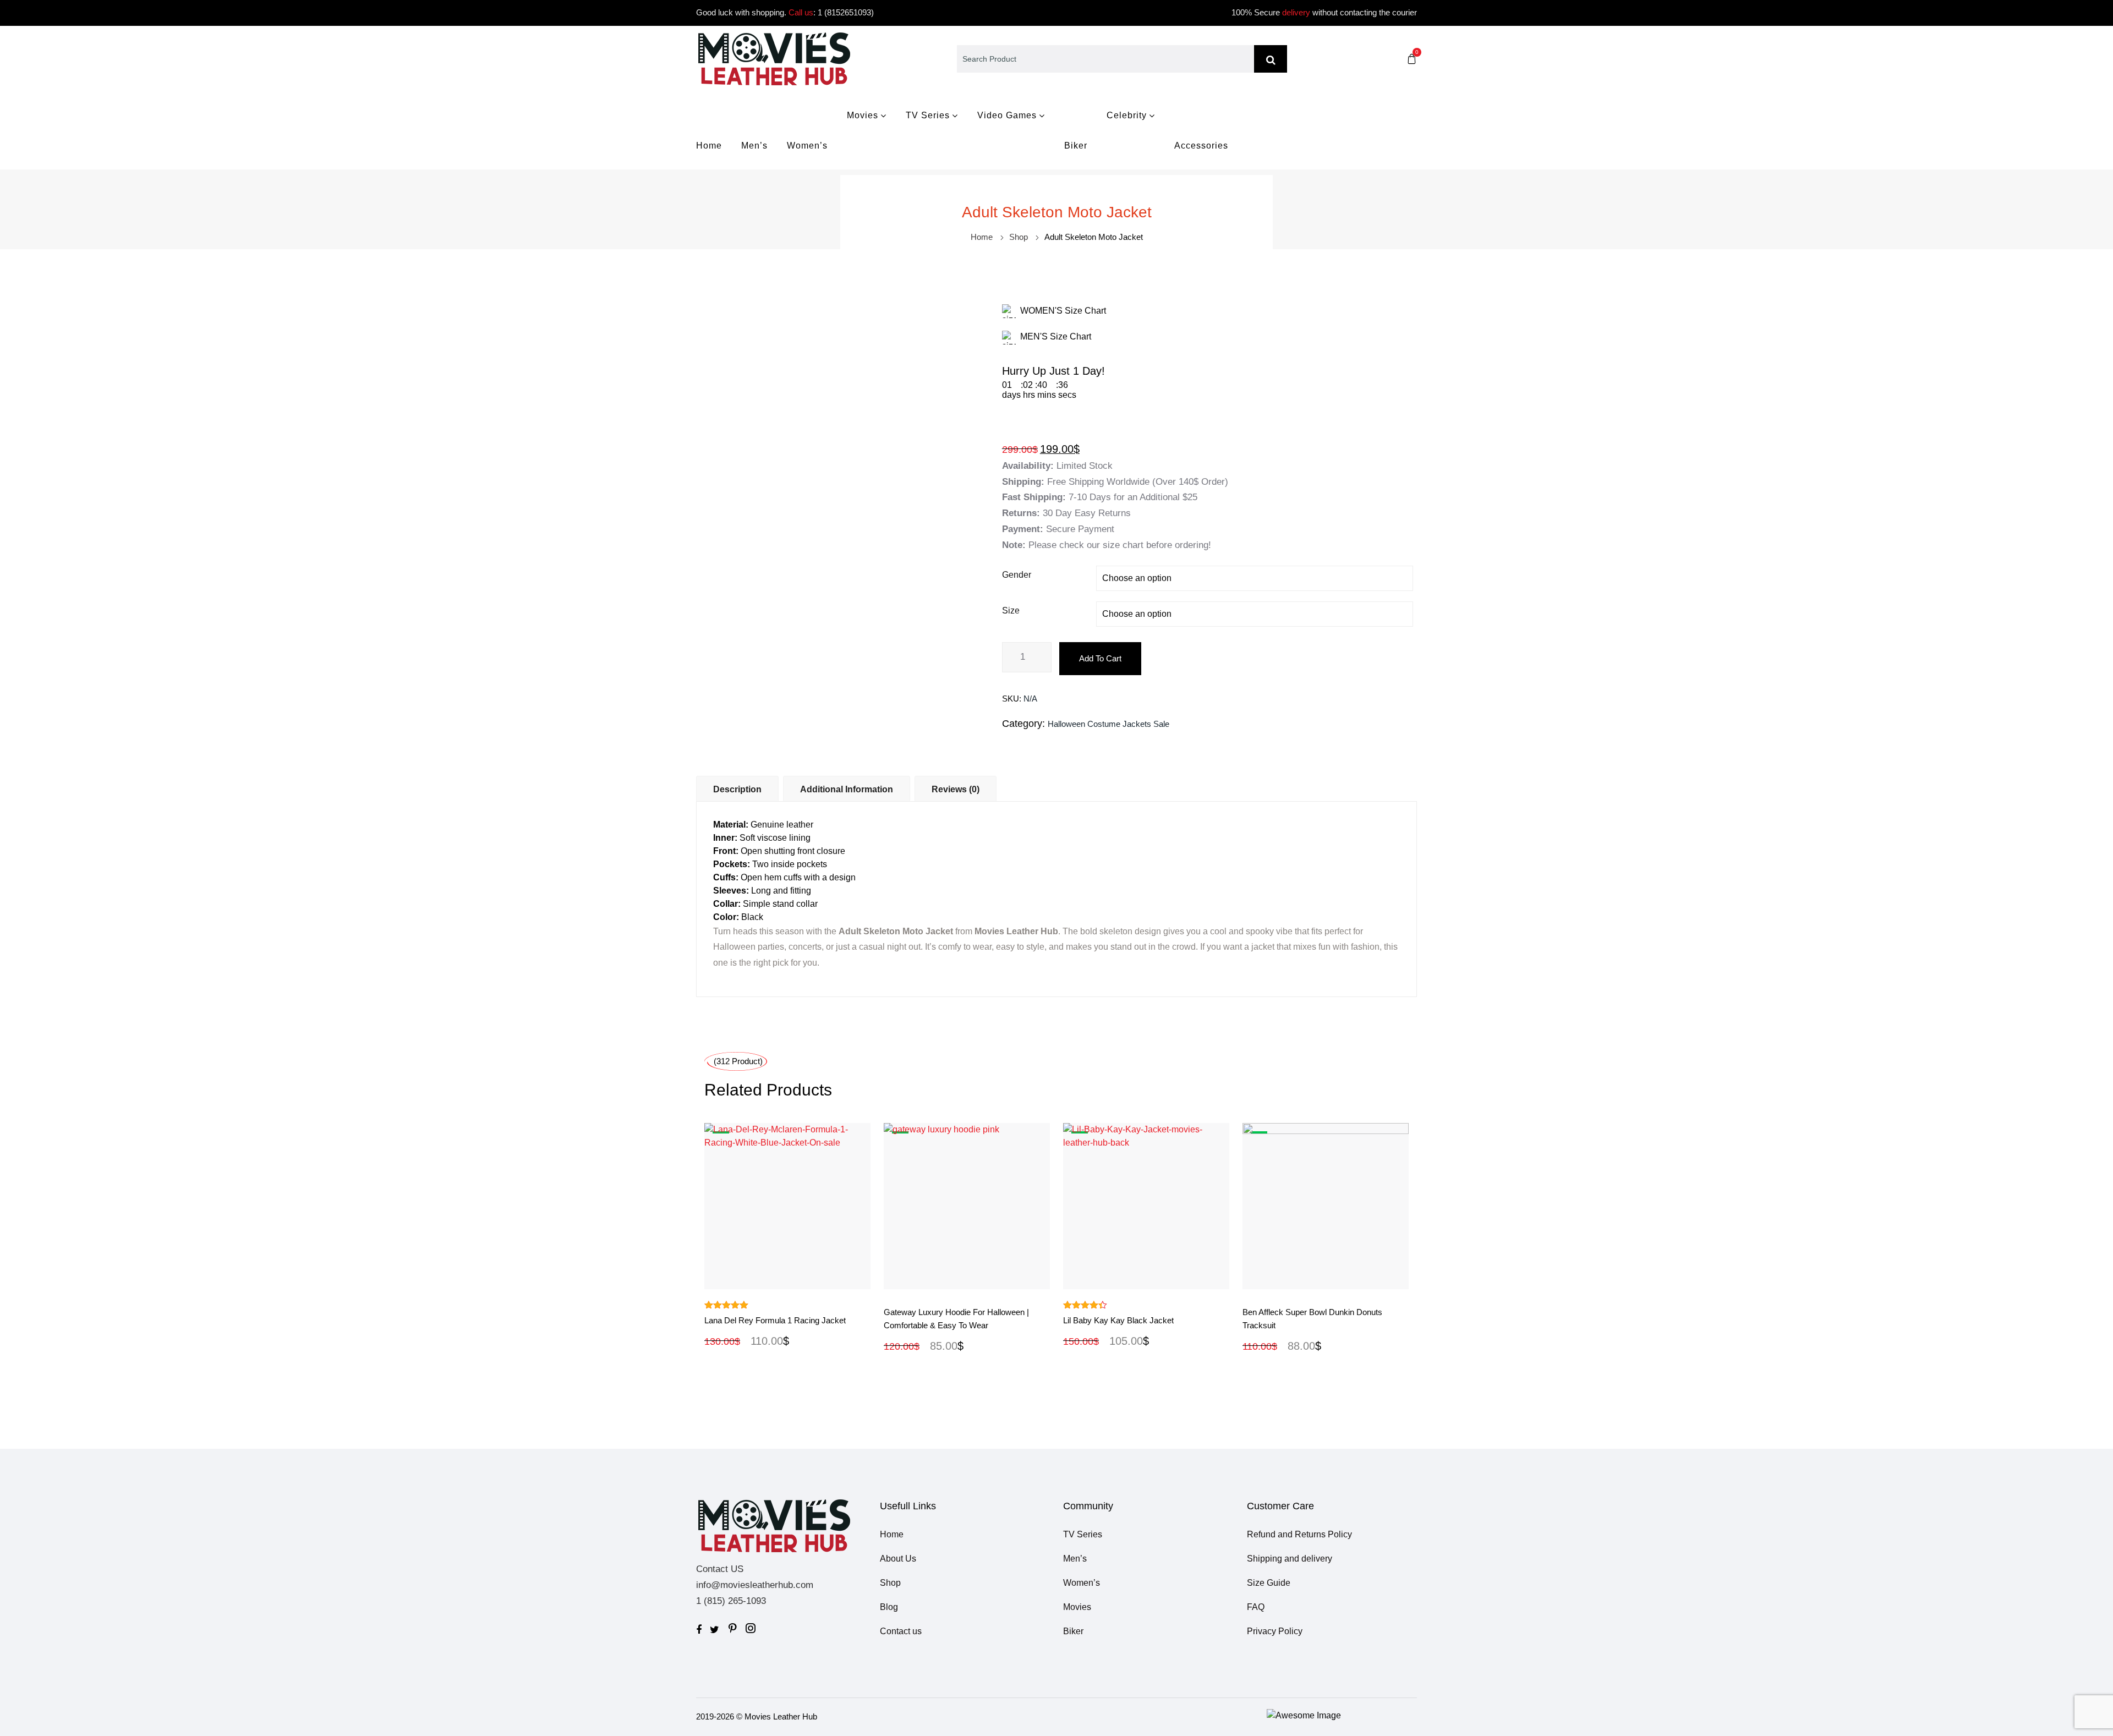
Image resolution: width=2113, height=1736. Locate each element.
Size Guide (1269, 1583)
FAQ (1256, 1607)
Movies (863, 115)
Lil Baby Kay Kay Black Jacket (1118, 1320)
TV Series (928, 115)
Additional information (847, 789)
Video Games (1007, 115)
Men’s (754, 146)
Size (1011, 610)
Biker (1076, 146)
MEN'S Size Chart (1056, 336)
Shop (1019, 237)
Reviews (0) (956, 789)
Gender (1017, 575)
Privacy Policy (1275, 1631)
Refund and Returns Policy (1299, 1534)
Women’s (807, 146)
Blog (889, 1607)
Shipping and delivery (1290, 1559)
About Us (898, 1559)
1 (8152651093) (846, 12)
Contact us (901, 1631)
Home (709, 146)
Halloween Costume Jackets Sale (1108, 724)
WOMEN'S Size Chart (1063, 311)
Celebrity (1127, 115)
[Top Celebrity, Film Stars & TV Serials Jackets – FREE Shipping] (774, 58)
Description (737, 789)
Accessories (1201, 146)
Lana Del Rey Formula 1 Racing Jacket (775, 1320)
